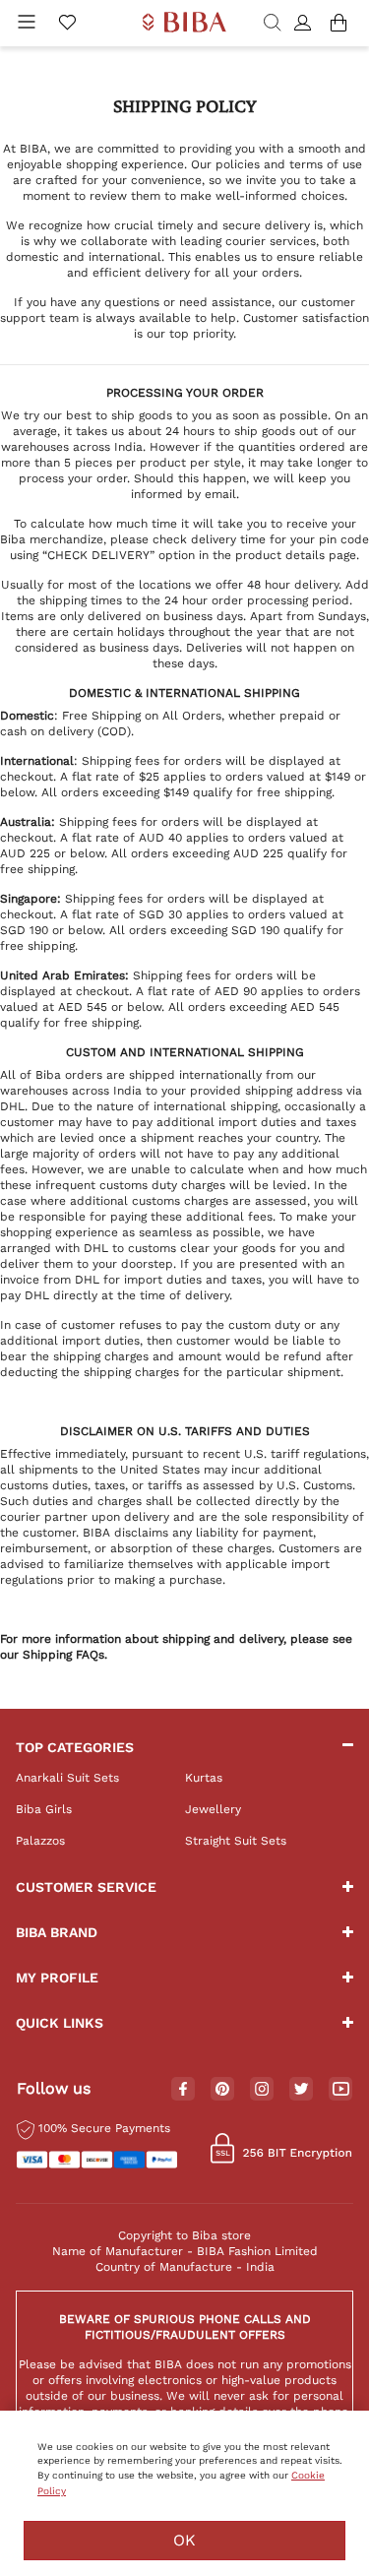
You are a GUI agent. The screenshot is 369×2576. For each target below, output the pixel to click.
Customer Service (86, 1887)
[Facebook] (183, 2090)
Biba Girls (44, 1809)
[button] (306, 24)
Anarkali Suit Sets (67, 1778)
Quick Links (60, 2023)
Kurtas (204, 1778)
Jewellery (213, 1809)
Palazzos (40, 1841)
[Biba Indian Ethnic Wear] (184, 23)
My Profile (57, 1978)
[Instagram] (262, 2090)
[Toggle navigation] (26, 24)
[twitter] (302, 2089)
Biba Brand (57, 1932)
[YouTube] (341, 2090)
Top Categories (75, 1747)
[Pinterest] (222, 2090)
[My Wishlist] (67, 24)
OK (184, 2540)
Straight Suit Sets (236, 1841)
